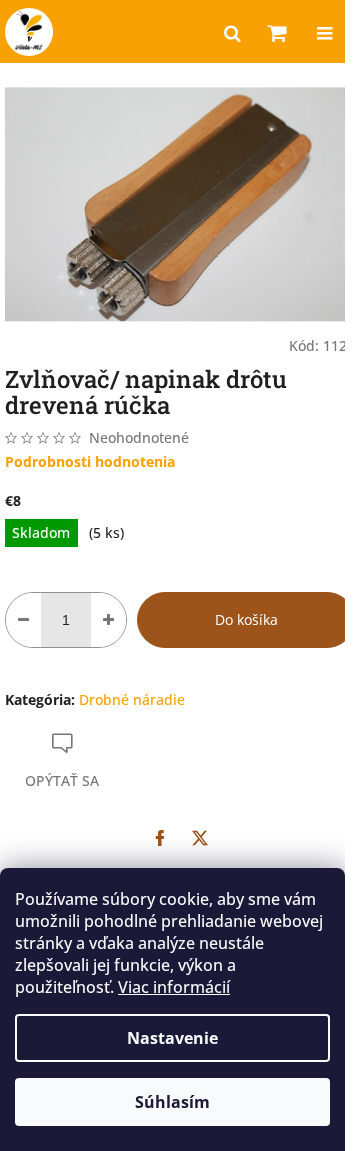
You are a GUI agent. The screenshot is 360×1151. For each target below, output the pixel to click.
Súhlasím (172, 1102)
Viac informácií (174, 987)
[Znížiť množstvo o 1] (23, 620)
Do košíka (246, 619)
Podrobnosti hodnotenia (90, 461)
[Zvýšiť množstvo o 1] (108, 620)
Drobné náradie (132, 699)
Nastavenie (172, 1038)
